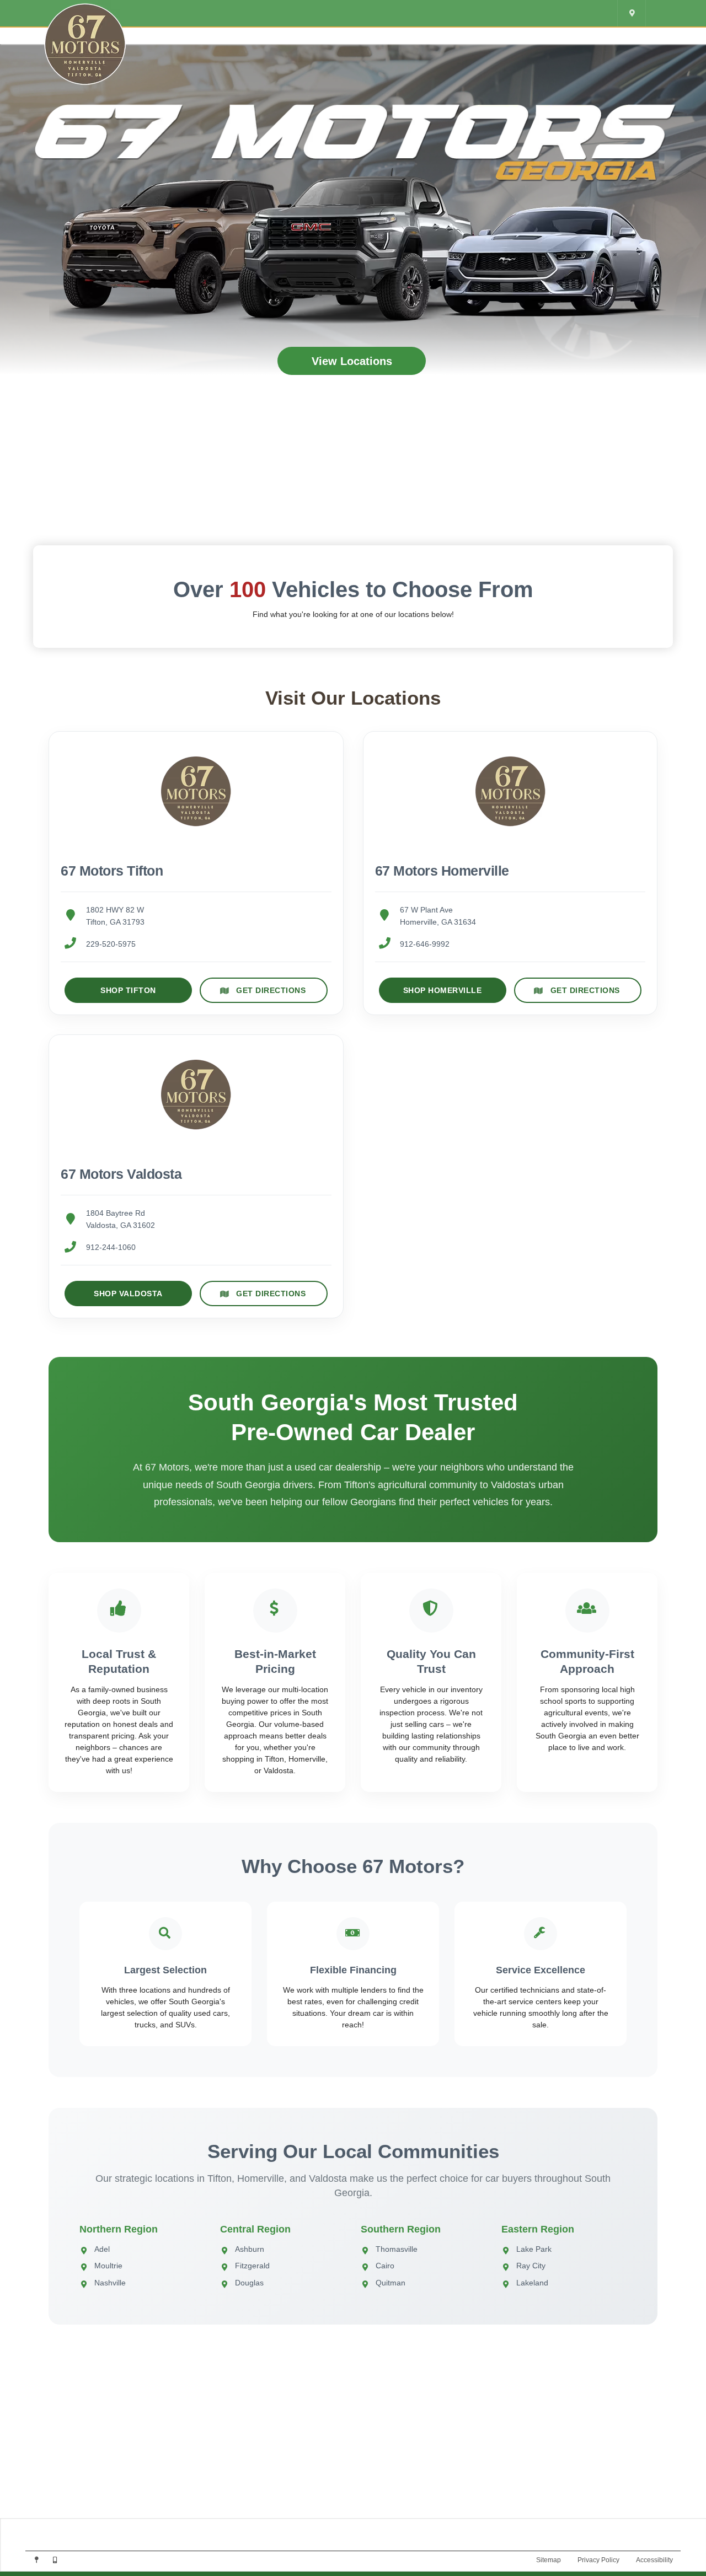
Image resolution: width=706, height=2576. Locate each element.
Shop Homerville (443, 990)
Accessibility (654, 2560)
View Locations (352, 361)
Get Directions (271, 990)
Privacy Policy (598, 2560)
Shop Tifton (128, 990)
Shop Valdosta (128, 1294)
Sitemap (549, 2560)
